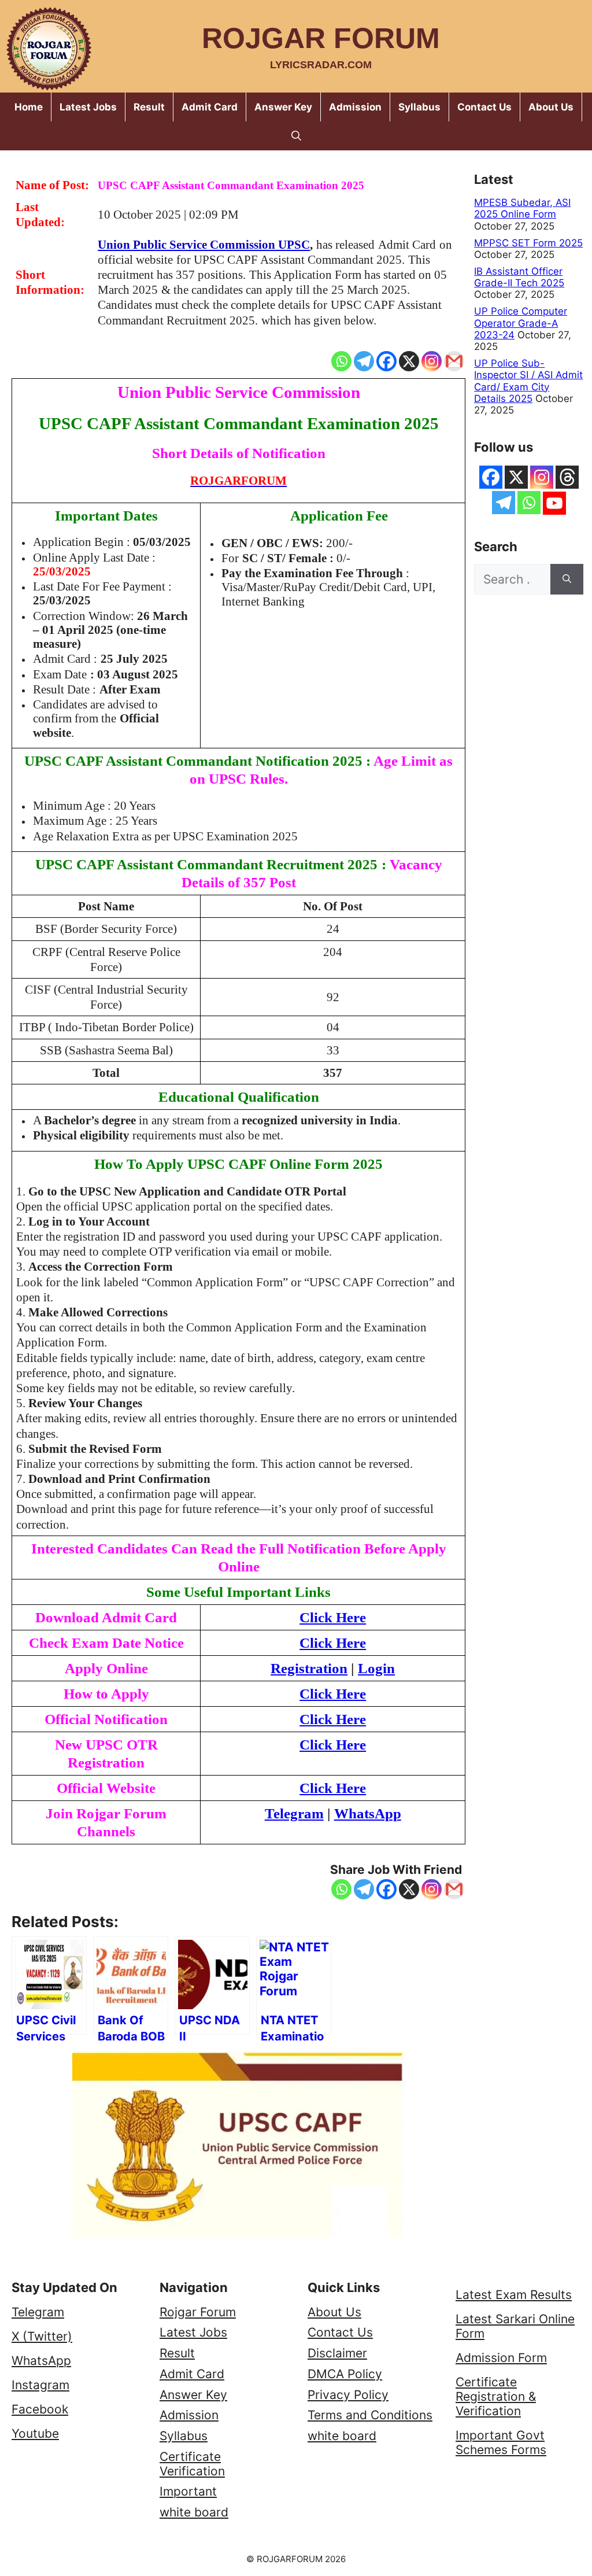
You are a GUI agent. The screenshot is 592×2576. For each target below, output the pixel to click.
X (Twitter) (42, 2336)
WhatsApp (41, 2361)
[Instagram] (432, 361)
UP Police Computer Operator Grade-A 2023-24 (521, 323)
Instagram (40, 2385)
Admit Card (210, 107)
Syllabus (419, 107)
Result (149, 107)
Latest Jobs (88, 107)
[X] (409, 361)
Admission (355, 107)
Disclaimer (337, 2353)
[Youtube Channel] (554, 503)
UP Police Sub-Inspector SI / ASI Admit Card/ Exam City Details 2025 (528, 381)
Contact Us (484, 107)
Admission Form (501, 2358)
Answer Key (283, 107)
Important (188, 2491)
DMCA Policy (345, 2374)
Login (376, 1668)
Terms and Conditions (370, 2415)
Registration (309, 1668)
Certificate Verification (192, 2464)
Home (29, 107)
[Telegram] (364, 361)
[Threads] (567, 477)
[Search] (567, 580)
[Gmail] (454, 361)
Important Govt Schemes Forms (501, 2442)
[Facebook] (386, 361)
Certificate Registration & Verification (496, 2396)
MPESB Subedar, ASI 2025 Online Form (522, 208)
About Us (551, 107)
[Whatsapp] (341, 361)
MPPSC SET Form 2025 (528, 243)
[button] (296, 136)
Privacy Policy (348, 2395)
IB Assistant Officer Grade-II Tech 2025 (519, 277)
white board (194, 2512)
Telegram (38, 2312)
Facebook (40, 2409)
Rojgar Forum (321, 38)
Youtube (35, 2433)
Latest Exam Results (514, 2295)
